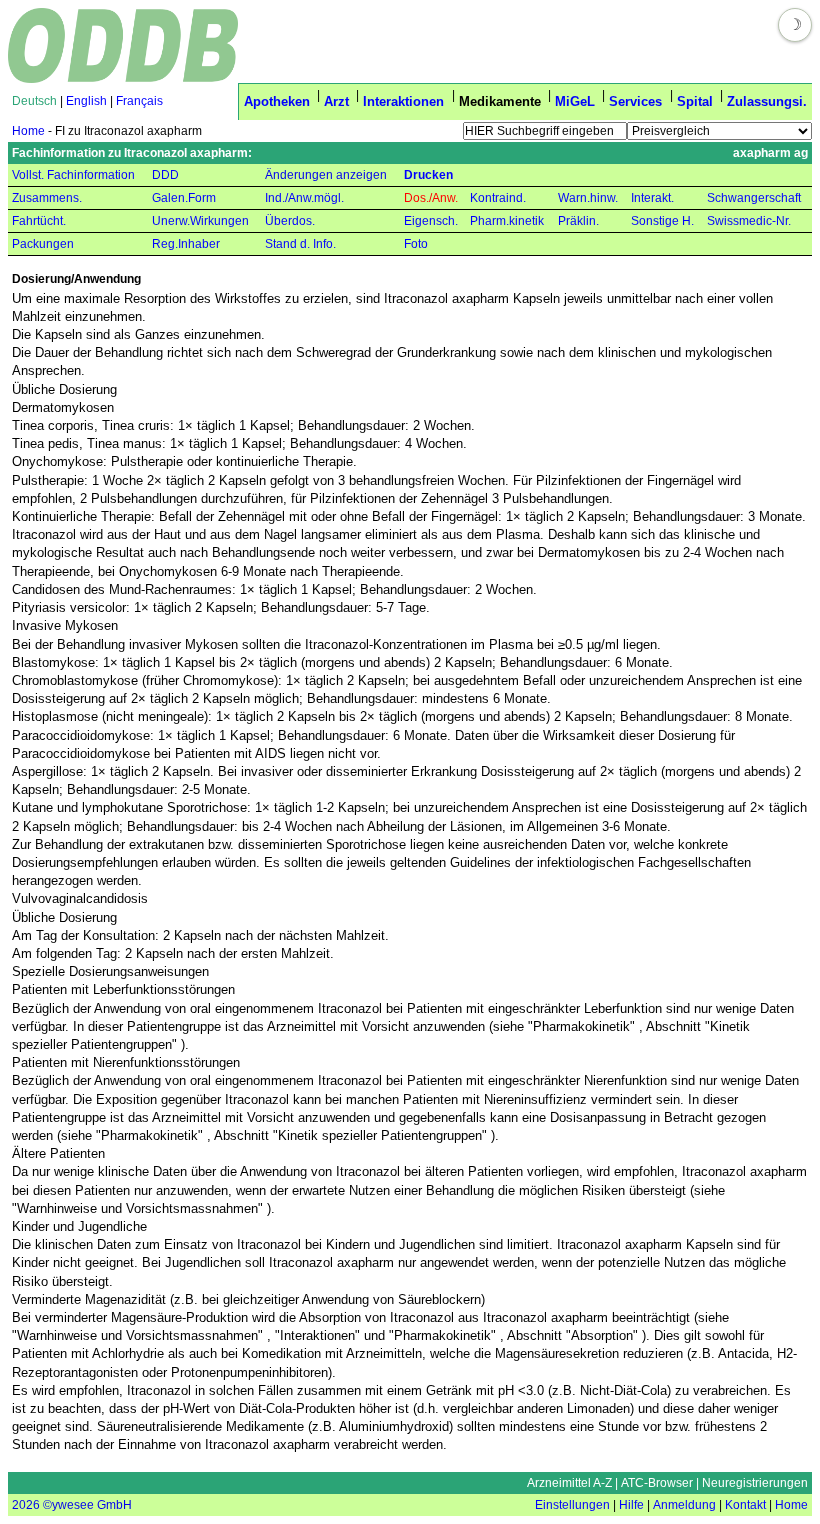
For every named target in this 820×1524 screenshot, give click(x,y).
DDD (165, 175)
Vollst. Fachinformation (73, 175)
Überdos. (290, 221)
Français (139, 101)
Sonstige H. (662, 221)
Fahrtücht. (39, 221)
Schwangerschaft (754, 198)
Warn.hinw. (588, 198)
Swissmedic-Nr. (749, 221)
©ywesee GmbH (86, 1505)
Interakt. (652, 198)
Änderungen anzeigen (326, 175)
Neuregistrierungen (755, 1483)
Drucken (428, 175)
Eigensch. (431, 221)
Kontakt (745, 1505)
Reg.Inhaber (186, 244)
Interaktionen (403, 101)
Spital (695, 101)
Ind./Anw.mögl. (304, 198)
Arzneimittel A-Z (569, 1483)
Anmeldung (684, 1505)
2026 (26, 1505)
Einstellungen (572, 1505)
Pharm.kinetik (507, 221)
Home (28, 131)
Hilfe (631, 1505)
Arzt (336, 101)
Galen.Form (184, 198)
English (86, 101)
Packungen (43, 244)
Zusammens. (47, 198)
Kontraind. (498, 198)
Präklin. (578, 221)
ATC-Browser (657, 1483)
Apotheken (277, 101)
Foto (416, 244)
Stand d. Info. (300, 244)
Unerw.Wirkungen (200, 221)
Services (635, 101)
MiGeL (575, 101)
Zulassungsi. (767, 101)
